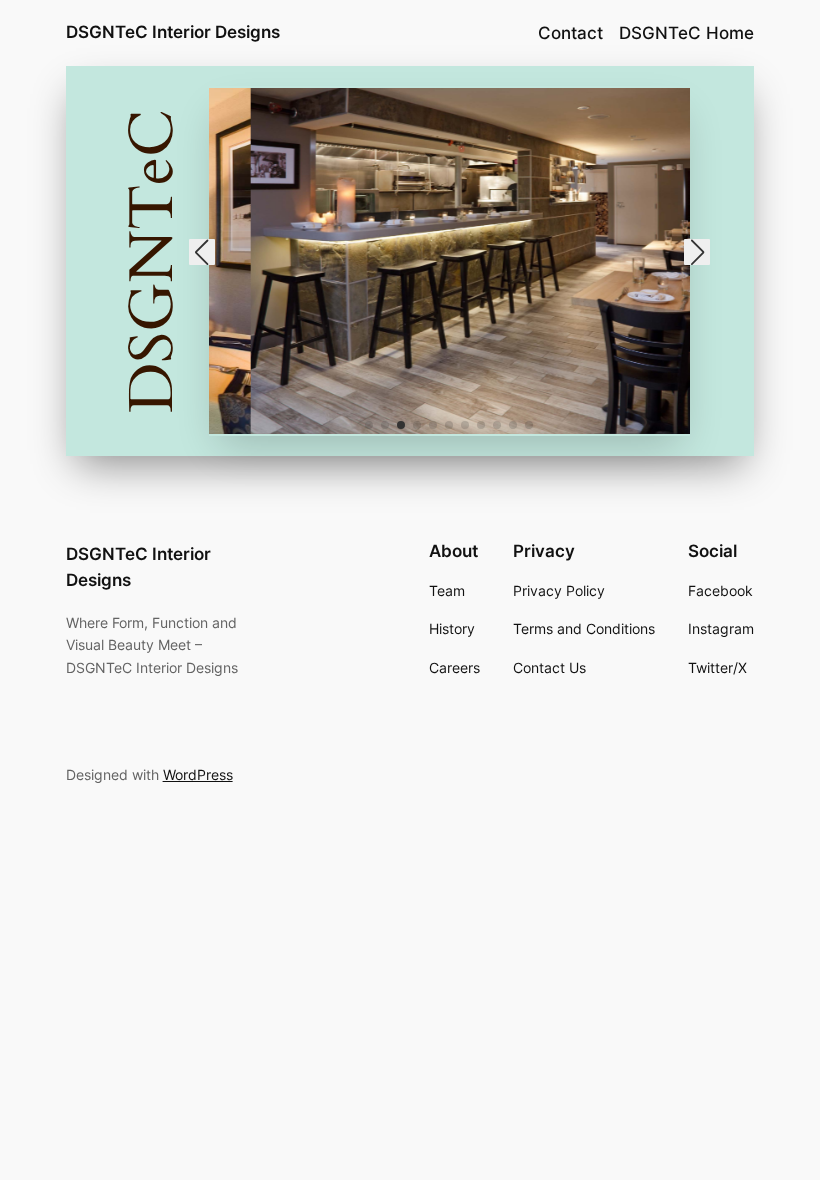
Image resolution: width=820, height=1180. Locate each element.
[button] (369, 425)
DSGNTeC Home (686, 33)
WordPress (198, 774)
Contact (570, 33)
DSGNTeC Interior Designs (173, 32)
